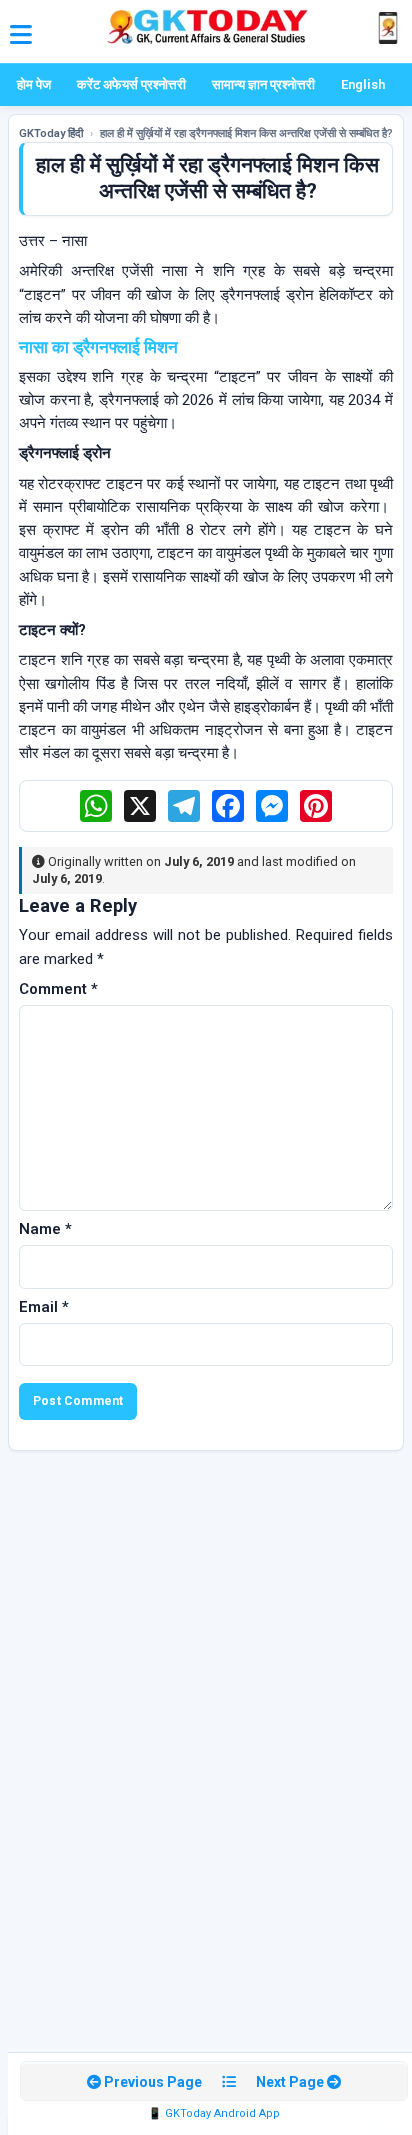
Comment (58, 989)
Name (45, 1229)
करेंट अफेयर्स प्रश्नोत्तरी (131, 84)
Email (44, 1307)
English (363, 84)
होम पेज (34, 84)
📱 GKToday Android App (214, 2113)
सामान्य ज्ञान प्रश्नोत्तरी (263, 84)
